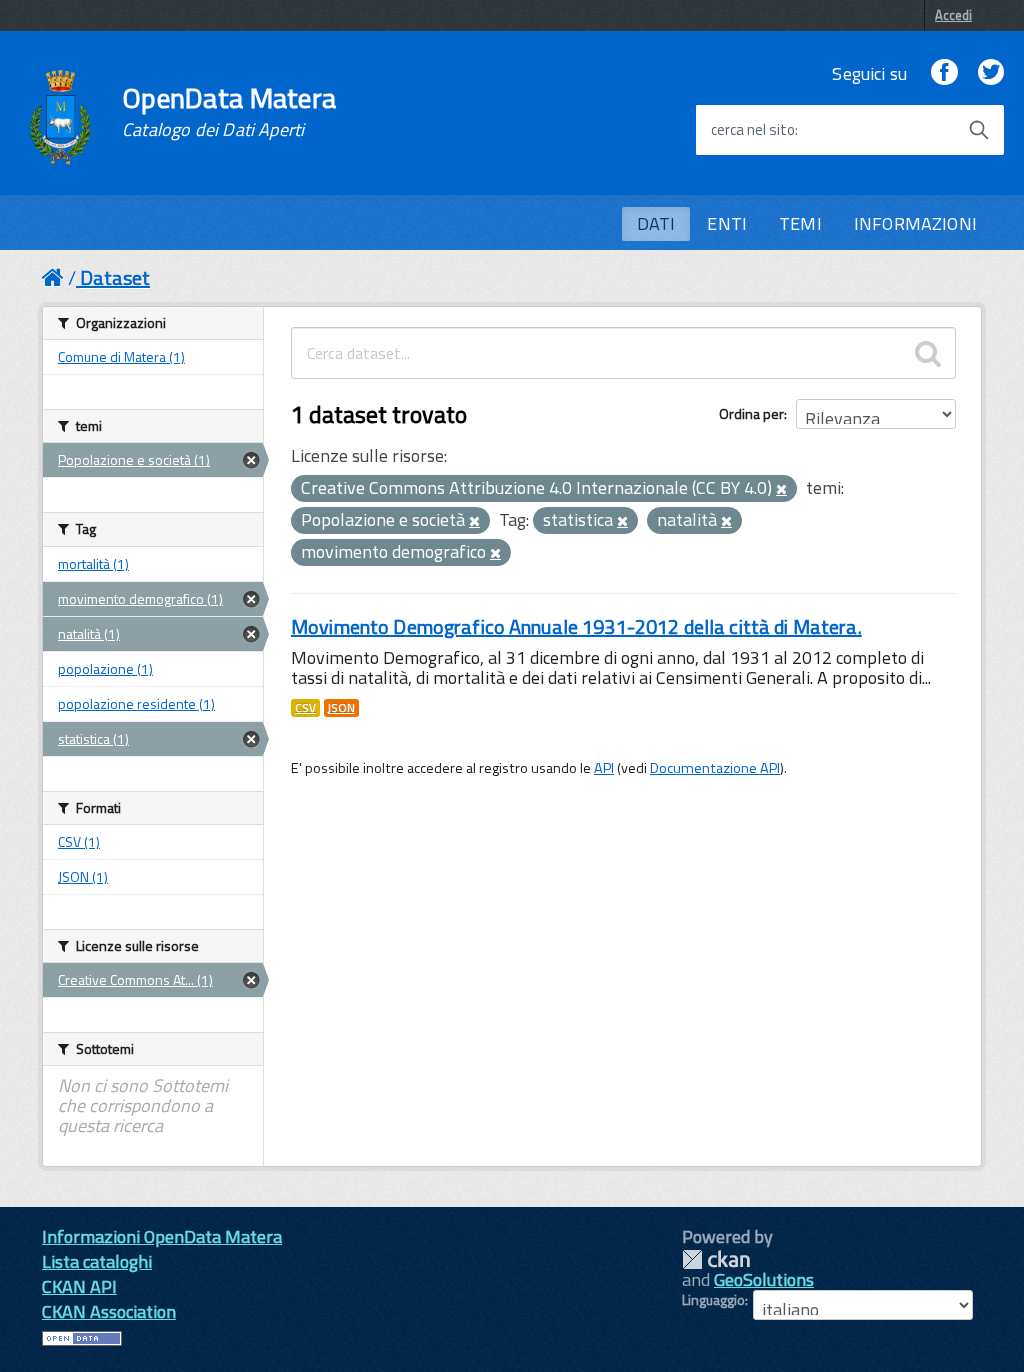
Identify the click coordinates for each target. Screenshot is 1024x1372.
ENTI (727, 223)
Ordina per (751, 413)
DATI (656, 223)
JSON (341, 708)
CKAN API (79, 1286)
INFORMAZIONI (915, 223)
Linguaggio (713, 1300)
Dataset (115, 277)
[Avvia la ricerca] (979, 130)
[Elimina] (781, 490)
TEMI (800, 223)
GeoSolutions (764, 1279)
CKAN (716, 1259)
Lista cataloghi (97, 1261)
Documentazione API (715, 768)
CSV (305, 708)
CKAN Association (109, 1311)
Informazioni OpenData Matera (162, 1236)
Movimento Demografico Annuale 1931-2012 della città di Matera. (576, 626)
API (604, 768)
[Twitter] (991, 73)
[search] (928, 353)
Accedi (953, 15)
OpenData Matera (229, 112)
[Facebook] (944, 73)
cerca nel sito (753, 130)
